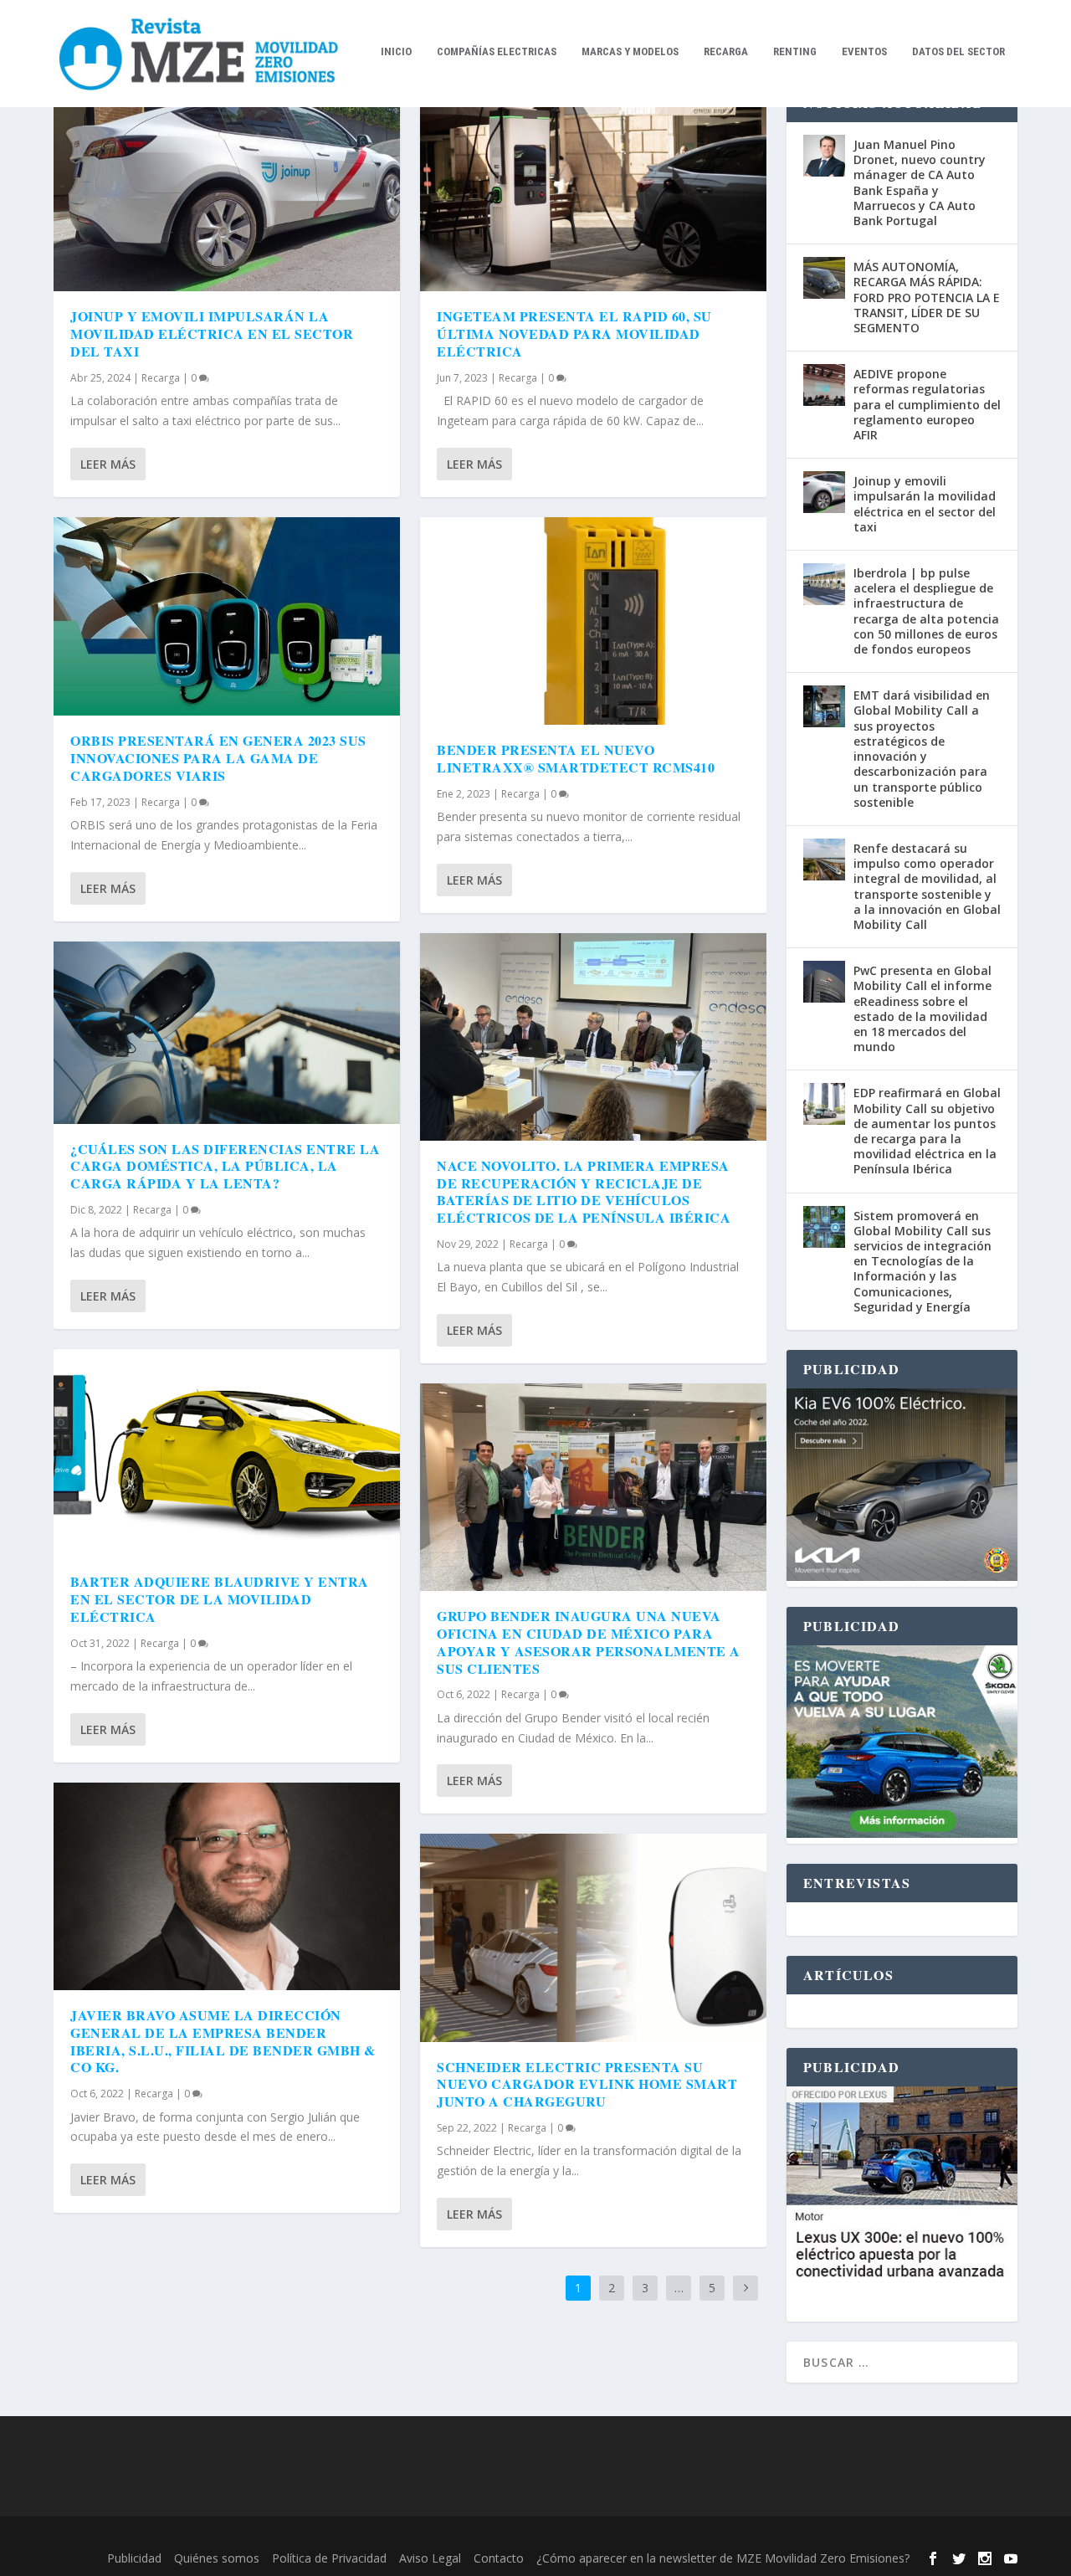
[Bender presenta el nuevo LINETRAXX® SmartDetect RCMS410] (593, 621)
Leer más (108, 464)
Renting (795, 51)
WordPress (326, 2537)
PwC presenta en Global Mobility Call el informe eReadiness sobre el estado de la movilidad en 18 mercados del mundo (922, 1008)
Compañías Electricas (497, 51)
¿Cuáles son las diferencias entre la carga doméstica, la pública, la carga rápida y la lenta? (225, 1166)
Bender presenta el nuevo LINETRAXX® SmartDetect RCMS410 (576, 758)
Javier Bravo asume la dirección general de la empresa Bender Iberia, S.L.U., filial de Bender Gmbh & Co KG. (223, 2041)
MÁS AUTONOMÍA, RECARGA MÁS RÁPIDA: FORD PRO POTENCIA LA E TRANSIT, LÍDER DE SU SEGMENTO (927, 297)
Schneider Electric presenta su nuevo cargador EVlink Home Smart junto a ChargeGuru (587, 2084)
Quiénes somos (217, 2558)
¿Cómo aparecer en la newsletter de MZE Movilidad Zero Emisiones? (723, 2558)
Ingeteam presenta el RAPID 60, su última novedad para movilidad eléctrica (574, 334)
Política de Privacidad (329, 2558)
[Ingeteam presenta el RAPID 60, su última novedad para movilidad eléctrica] (593, 187)
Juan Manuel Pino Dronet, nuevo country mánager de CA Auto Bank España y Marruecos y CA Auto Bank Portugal (920, 182)
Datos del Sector (958, 51)
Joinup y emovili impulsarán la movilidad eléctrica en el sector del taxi (212, 334)
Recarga (726, 51)
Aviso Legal (430, 2558)
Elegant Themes (169, 2537)
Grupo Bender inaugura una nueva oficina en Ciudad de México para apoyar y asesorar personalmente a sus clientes (589, 1642)
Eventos (864, 51)
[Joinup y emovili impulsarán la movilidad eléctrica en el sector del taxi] (227, 187)
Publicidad (134, 2558)
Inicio (396, 51)
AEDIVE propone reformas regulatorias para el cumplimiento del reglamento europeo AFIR (927, 404)
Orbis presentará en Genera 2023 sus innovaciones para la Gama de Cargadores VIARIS (218, 758)
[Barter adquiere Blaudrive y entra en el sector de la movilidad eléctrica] (227, 1453)
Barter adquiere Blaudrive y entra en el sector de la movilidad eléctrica (220, 1599)
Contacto (499, 2558)
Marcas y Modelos (630, 51)
